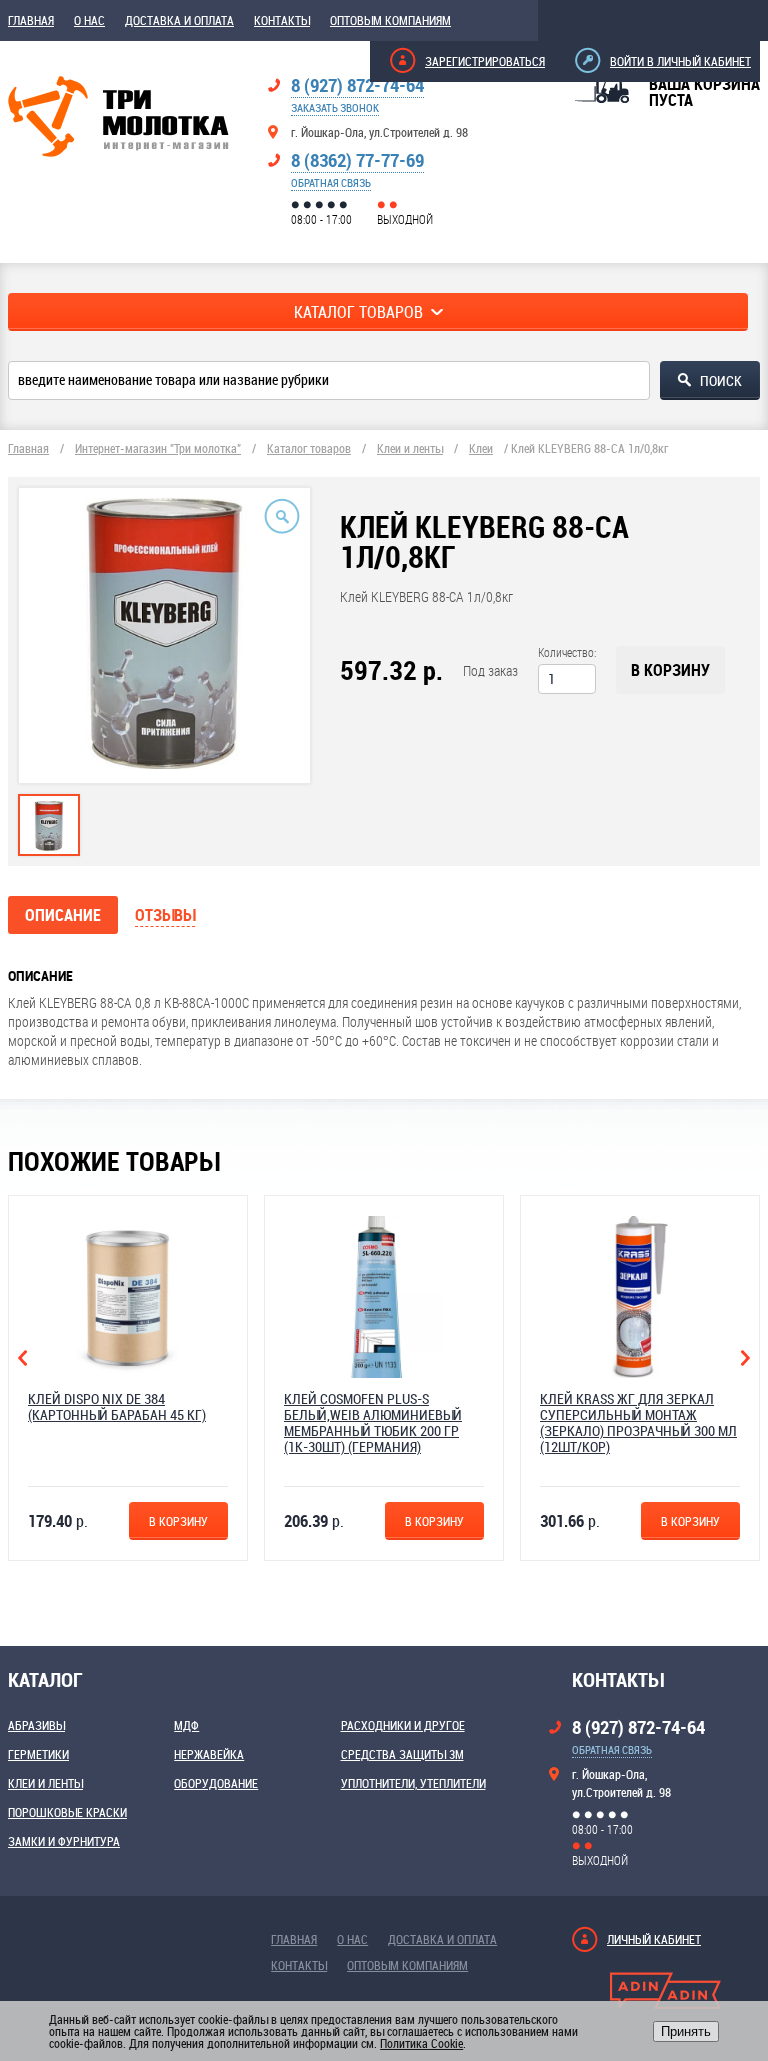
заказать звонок (335, 107)
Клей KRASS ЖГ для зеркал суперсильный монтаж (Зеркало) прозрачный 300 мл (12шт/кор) (638, 1422)
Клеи (481, 448)
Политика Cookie (421, 2043)
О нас (89, 20)
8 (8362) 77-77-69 (357, 160)
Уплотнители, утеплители (413, 1783)
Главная (31, 20)
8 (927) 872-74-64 (357, 85)
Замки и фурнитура (64, 1841)
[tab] (49, 825)
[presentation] (49, 846)
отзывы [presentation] (165, 915)
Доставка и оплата (179, 20)
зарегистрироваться (485, 61)
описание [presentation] (63, 915)
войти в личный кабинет (680, 61)
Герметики (38, 1754)
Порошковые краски (67, 1812)
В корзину (670, 670)
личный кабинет (654, 1939)
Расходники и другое (403, 1725)
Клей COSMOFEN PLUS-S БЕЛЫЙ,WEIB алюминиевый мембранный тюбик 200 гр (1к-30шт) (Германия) (373, 1422)
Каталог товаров (309, 448)
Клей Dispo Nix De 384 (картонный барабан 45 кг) (117, 1406)
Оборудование (216, 1783)
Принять (686, 2031)
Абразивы (36, 1725)
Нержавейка (209, 1754)
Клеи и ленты (410, 448)
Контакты (282, 20)
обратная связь (331, 182)
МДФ (186, 1725)
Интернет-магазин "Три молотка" (158, 448)
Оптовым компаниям (390, 20)
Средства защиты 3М (402, 1754)
